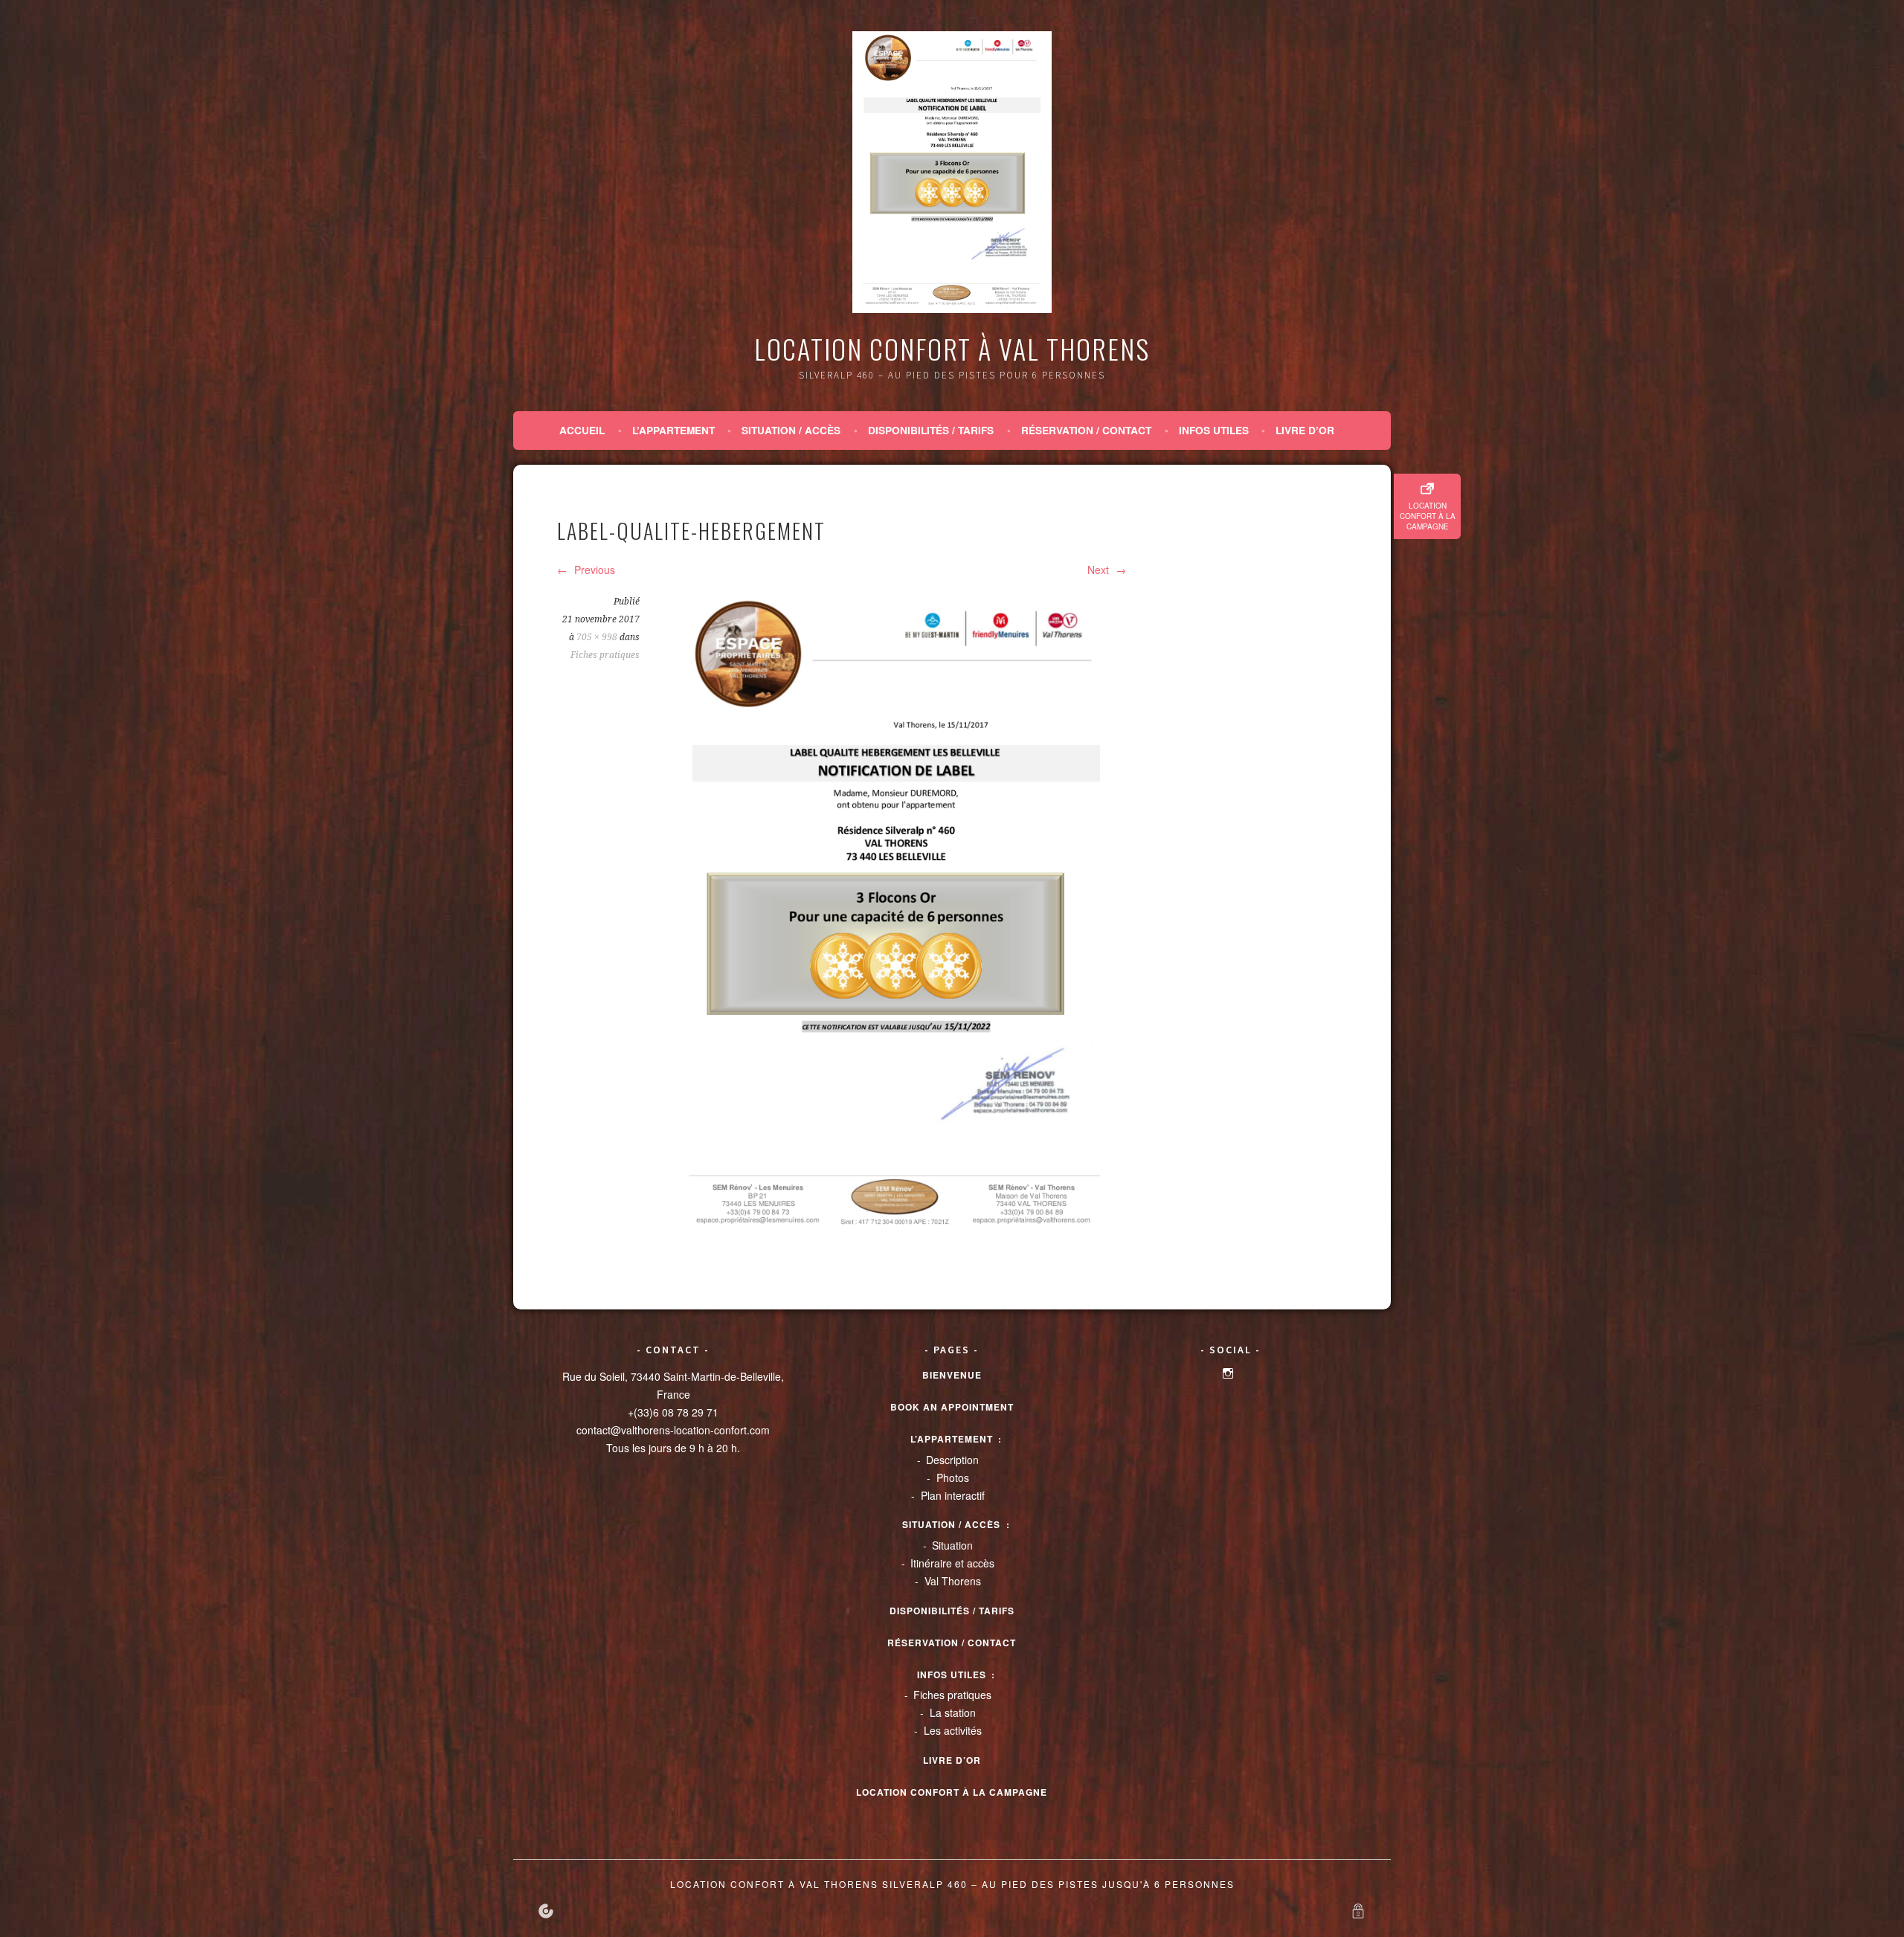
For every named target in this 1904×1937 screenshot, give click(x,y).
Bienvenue (952, 1375)
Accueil (582, 430)
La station (953, 1712)
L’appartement (673, 430)
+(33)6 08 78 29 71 (673, 1412)
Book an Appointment (952, 1407)
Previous (593, 570)
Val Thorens (953, 1581)
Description (952, 1460)
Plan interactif (953, 1495)
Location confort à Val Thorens (952, 348)
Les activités (953, 1730)
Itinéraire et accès (952, 1563)
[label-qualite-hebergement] (896, 917)
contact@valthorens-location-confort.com (673, 1430)
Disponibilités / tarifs (931, 430)
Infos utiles (1214, 430)
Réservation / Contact (1086, 430)
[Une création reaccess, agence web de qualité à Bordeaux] (546, 1911)
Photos (953, 1477)
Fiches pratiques (605, 655)
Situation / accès (791, 430)
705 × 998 (597, 637)
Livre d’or (1305, 430)
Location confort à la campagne (1428, 516)
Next (1100, 570)
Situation (952, 1545)
